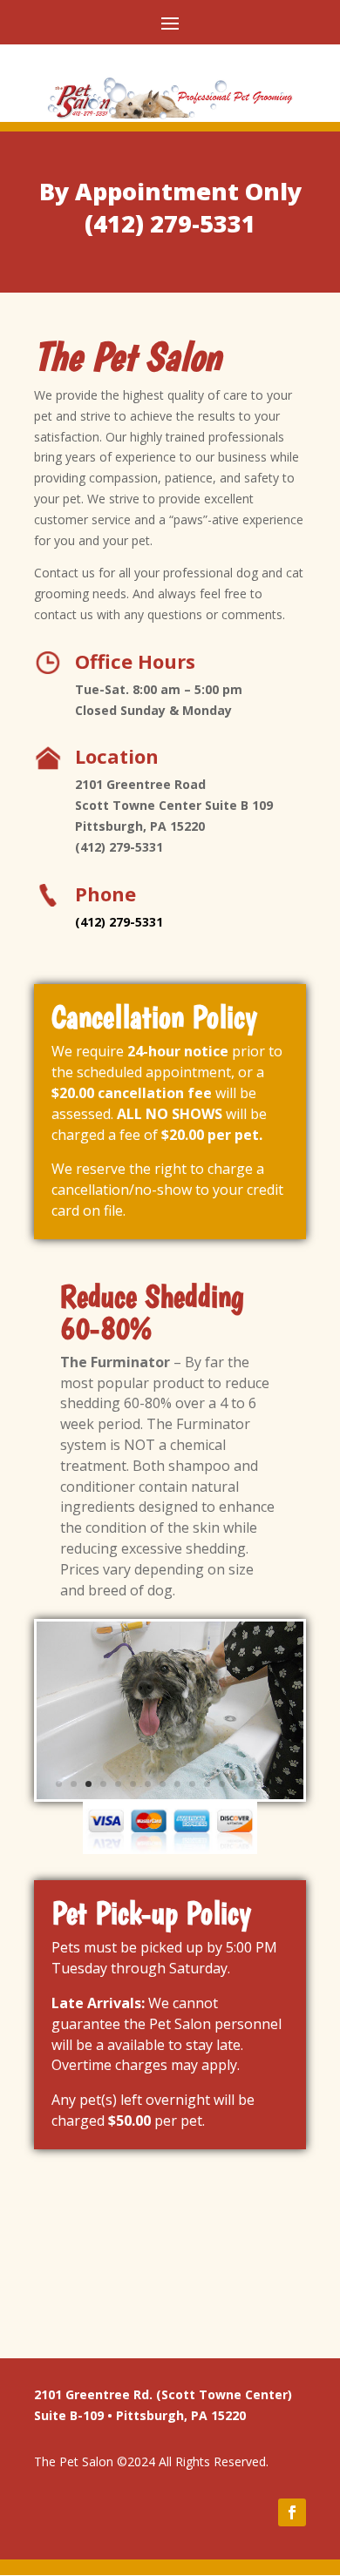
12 (222, 1784)
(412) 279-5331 (170, 223)
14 (252, 1784)
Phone (105, 894)
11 (207, 1784)
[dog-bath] (170, 1794)
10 (192, 1784)
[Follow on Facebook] (292, 2512)
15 (266, 1784)
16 (281, 1784)
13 (237, 1784)
